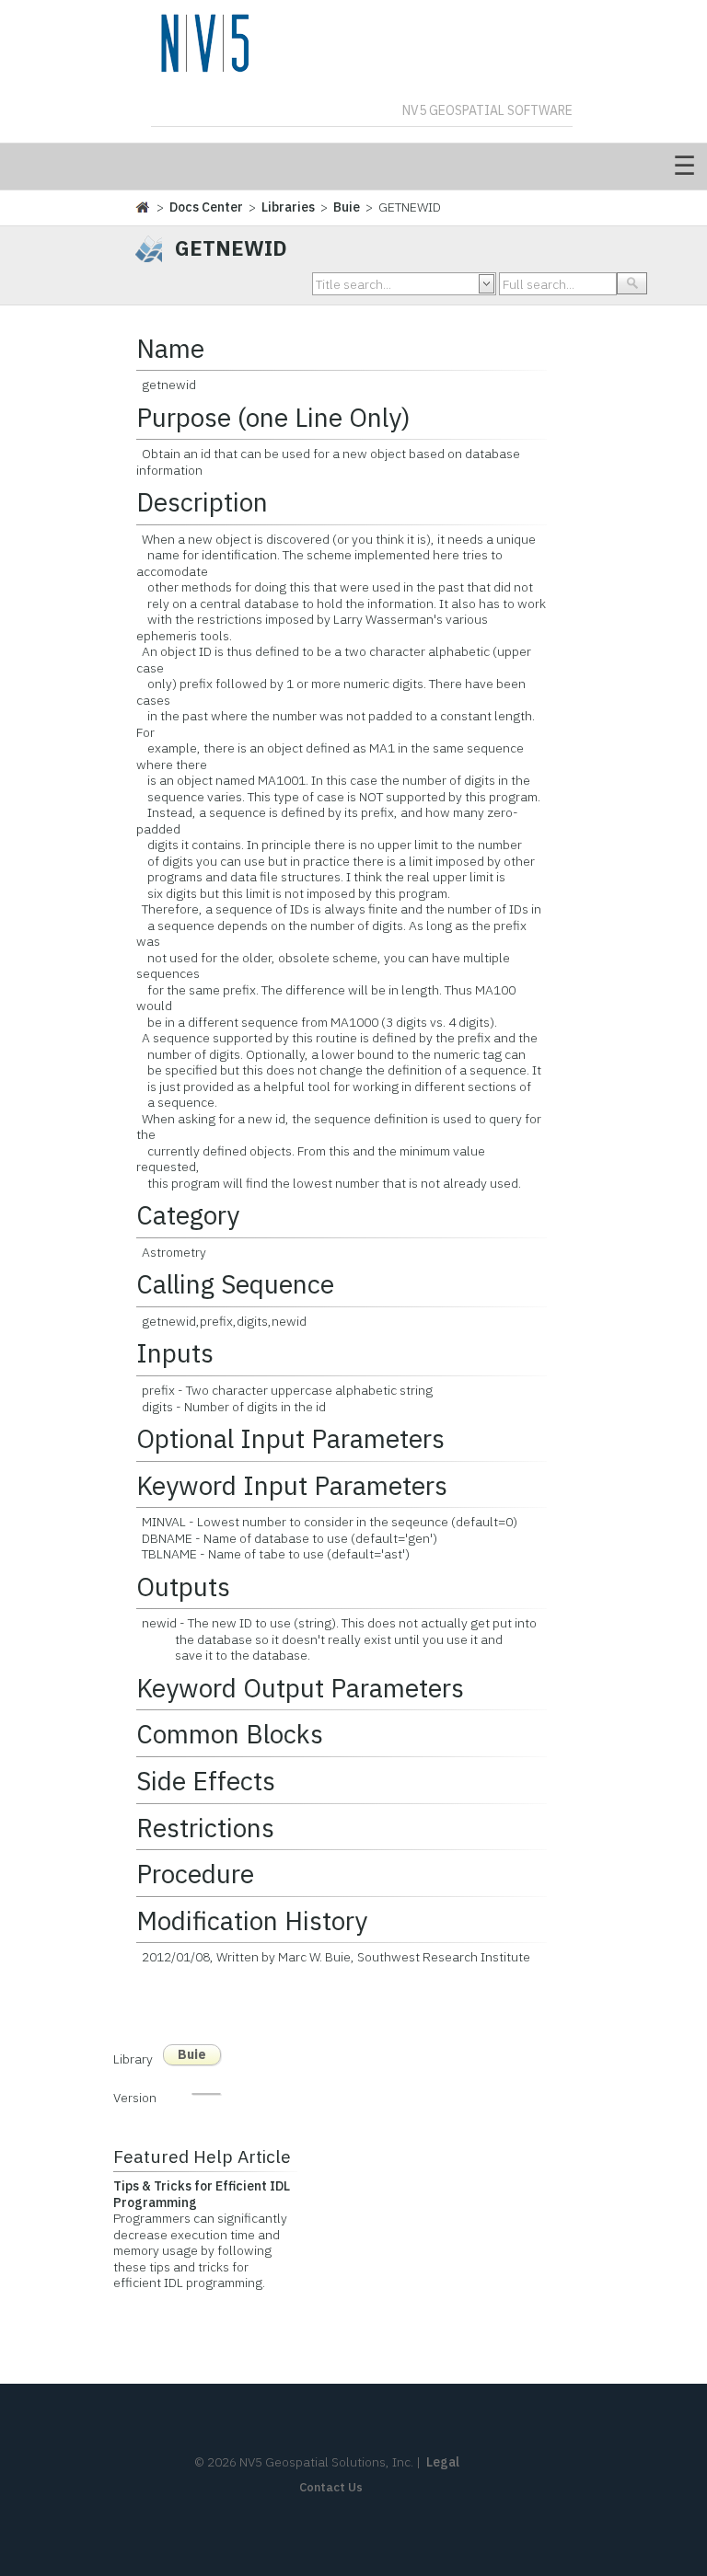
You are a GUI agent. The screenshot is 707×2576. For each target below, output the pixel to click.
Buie (347, 207)
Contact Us (331, 2487)
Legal (443, 2462)
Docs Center (206, 207)
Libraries (288, 207)
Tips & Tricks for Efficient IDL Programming (202, 2194)
